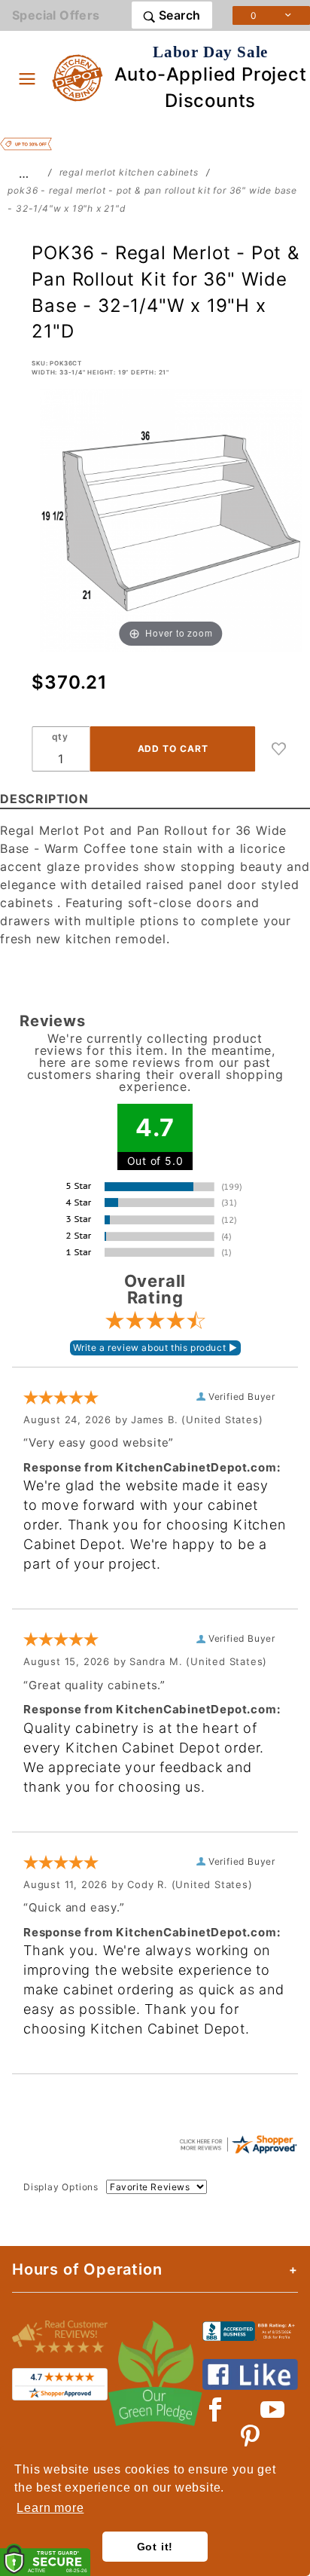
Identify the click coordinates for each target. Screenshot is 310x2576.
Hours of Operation (87, 2269)
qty (60, 736)
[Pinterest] (250, 2437)
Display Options (61, 2187)
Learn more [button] (50, 2508)
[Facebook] (216, 2409)
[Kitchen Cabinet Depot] (78, 77)
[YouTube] (273, 2409)
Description (44, 799)
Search (178, 15)
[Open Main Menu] (27, 78)
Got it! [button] (155, 2547)
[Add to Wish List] (279, 749)
